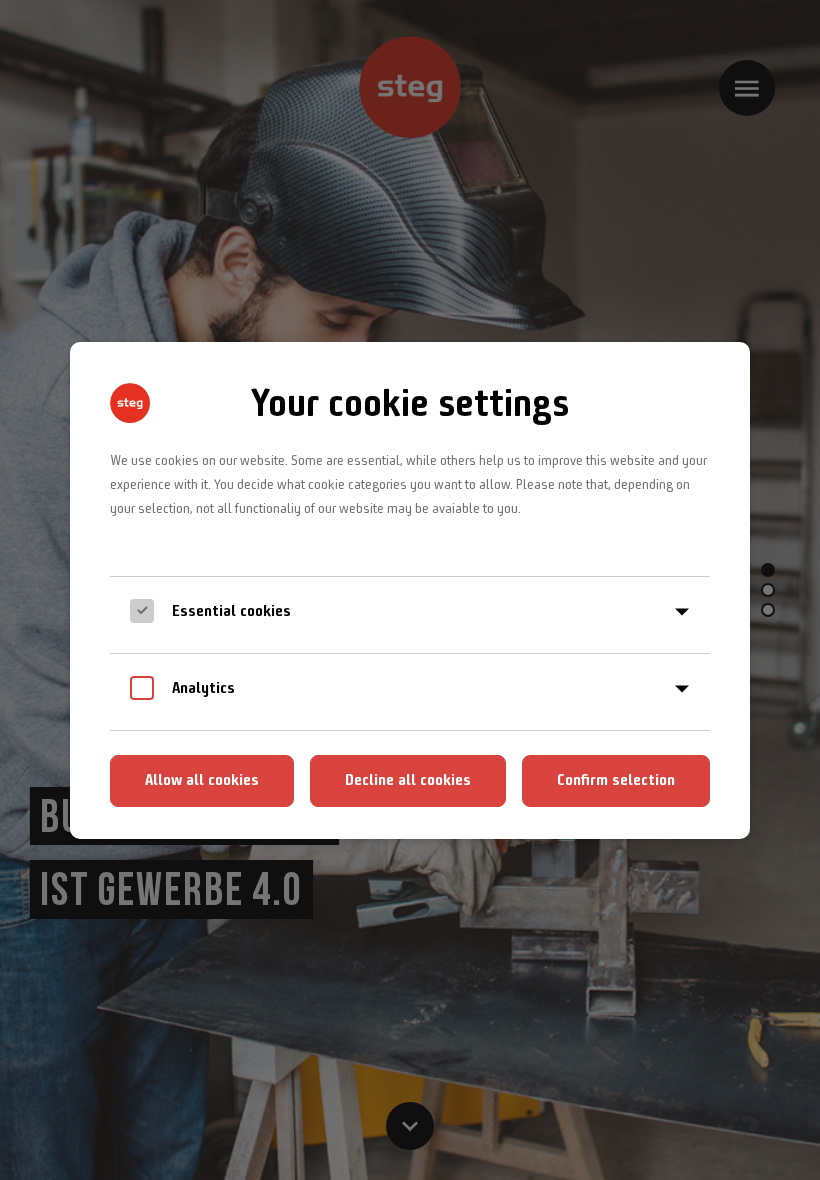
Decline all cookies (408, 779)
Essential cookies (231, 610)
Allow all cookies (202, 779)
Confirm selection (616, 779)
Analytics (203, 687)
